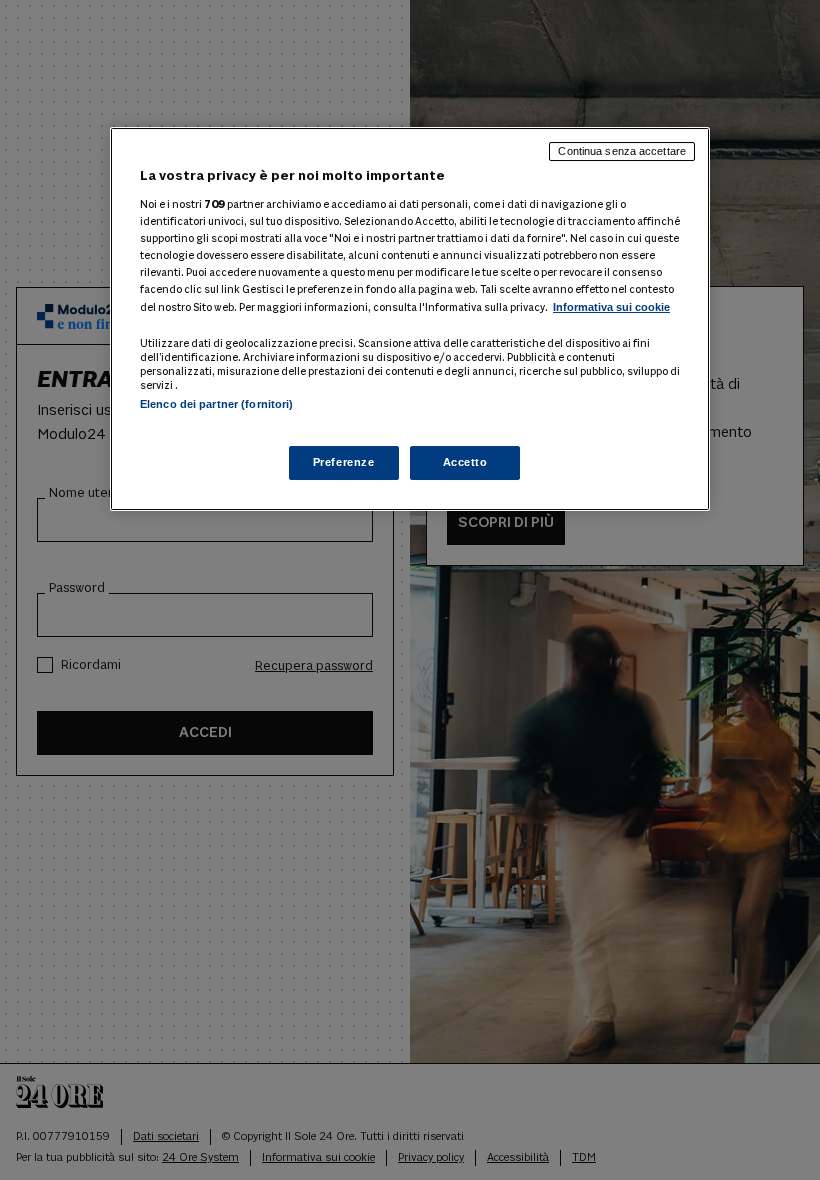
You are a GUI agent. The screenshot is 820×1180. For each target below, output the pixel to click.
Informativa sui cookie (611, 307)
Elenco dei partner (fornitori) (216, 404)
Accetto (465, 462)
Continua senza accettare (622, 151)
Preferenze (344, 462)
